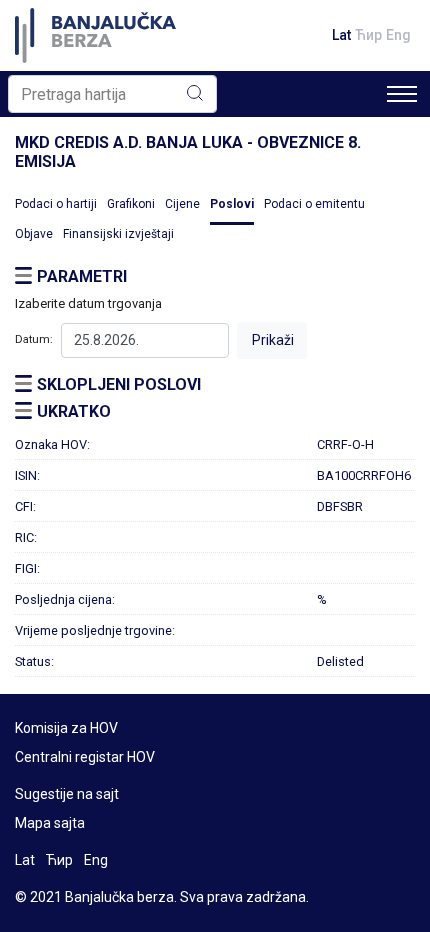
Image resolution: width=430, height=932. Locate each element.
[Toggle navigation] (402, 94)
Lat (341, 35)
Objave (34, 234)
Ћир (368, 35)
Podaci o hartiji (56, 204)
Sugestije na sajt (67, 794)
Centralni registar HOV (85, 757)
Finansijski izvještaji (118, 234)
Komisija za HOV (66, 728)
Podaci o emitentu (314, 204)
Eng (398, 35)
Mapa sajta (50, 823)
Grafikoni (131, 204)
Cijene (182, 204)
